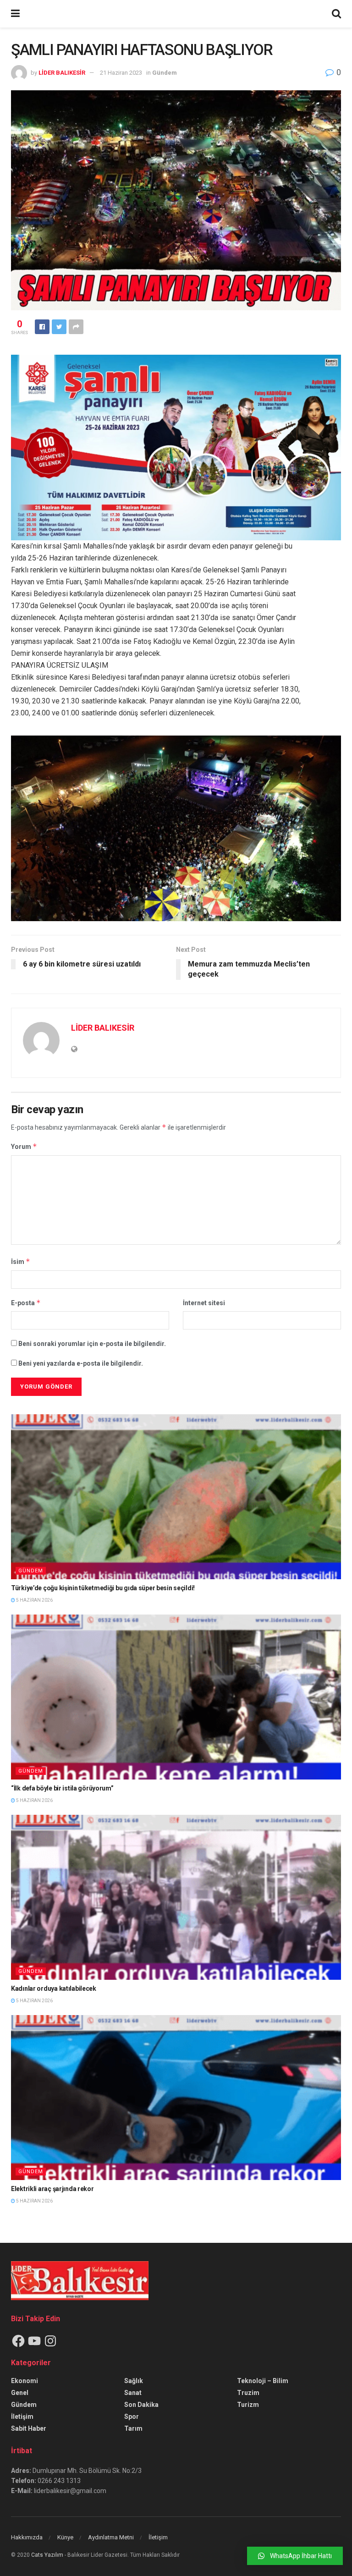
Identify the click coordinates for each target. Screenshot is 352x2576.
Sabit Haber (29, 2428)
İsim (21, 1261)
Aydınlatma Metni (111, 2537)
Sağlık (134, 2381)
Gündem (165, 73)
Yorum (24, 1146)
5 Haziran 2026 (34, 1600)
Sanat (133, 2393)
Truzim (248, 2393)
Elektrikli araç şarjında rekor (52, 2189)
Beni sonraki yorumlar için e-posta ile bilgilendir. (92, 1344)
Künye (65, 2537)
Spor (132, 2417)
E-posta (26, 1303)
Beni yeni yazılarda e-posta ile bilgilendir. (81, 1363)
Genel (20, 2393)
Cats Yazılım (47, 2555)
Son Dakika (141, 2405)
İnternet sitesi (204, 1303)
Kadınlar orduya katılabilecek (54, 1988)
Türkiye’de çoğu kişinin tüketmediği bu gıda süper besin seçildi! (104, 1588)
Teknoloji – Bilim (263, 2381)
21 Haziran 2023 (121, 73)
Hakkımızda (27, 2537)
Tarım (133, 2428)
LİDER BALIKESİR (62, 73)
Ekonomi (25, 2381)
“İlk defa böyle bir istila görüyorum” (62, 1788)
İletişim (22, 2417)
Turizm (248, 2405)
